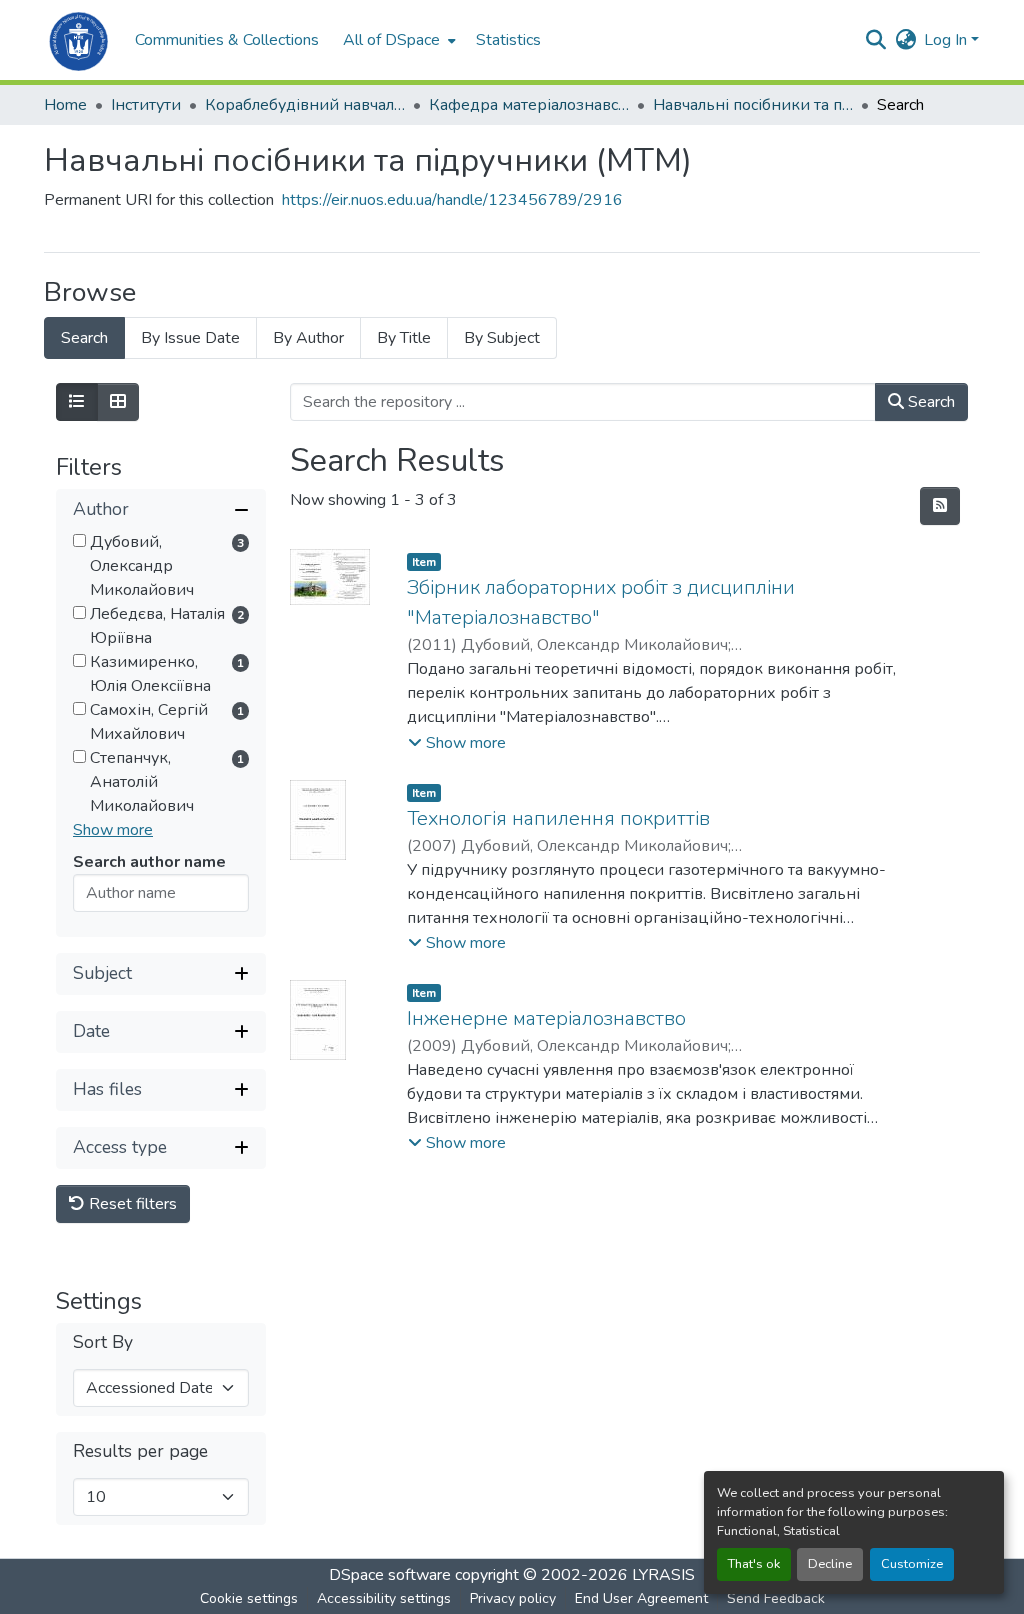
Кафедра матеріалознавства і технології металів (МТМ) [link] (529, 105)
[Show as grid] (118, 402)
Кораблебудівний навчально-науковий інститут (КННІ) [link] (305, 105)
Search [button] (929, 402)
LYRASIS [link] (663, 1575)
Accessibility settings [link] (384, 1598)
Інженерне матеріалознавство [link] (546, 1018)
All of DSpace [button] (391, 40)
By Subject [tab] (502, 338)
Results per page (140, 1451)
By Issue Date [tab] (190, 338)
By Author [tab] (308, 338)
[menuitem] (397, 40)
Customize (912, 1564)
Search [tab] (84, 338)
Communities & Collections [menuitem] (227, 40)
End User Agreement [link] (641, 1598)
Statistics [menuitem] (508, 40)
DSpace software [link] (390, 1575)
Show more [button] (113, 830)
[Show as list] (77, 402)
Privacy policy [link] (513, 1598)
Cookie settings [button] (249, 1598)
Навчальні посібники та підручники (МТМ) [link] (753, 105)
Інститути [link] (146, 105)
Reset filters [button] (131, 1204)
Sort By (103, 1342)
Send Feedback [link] (776, 1598)
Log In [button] (947, 40)
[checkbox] (79, 540)
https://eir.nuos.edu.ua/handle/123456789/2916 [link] (452, 200)
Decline (830, 1564)
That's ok (754, 1564)
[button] (79, 40)
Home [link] (65, 105)
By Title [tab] (404, 338)
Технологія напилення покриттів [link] (558, 818)
